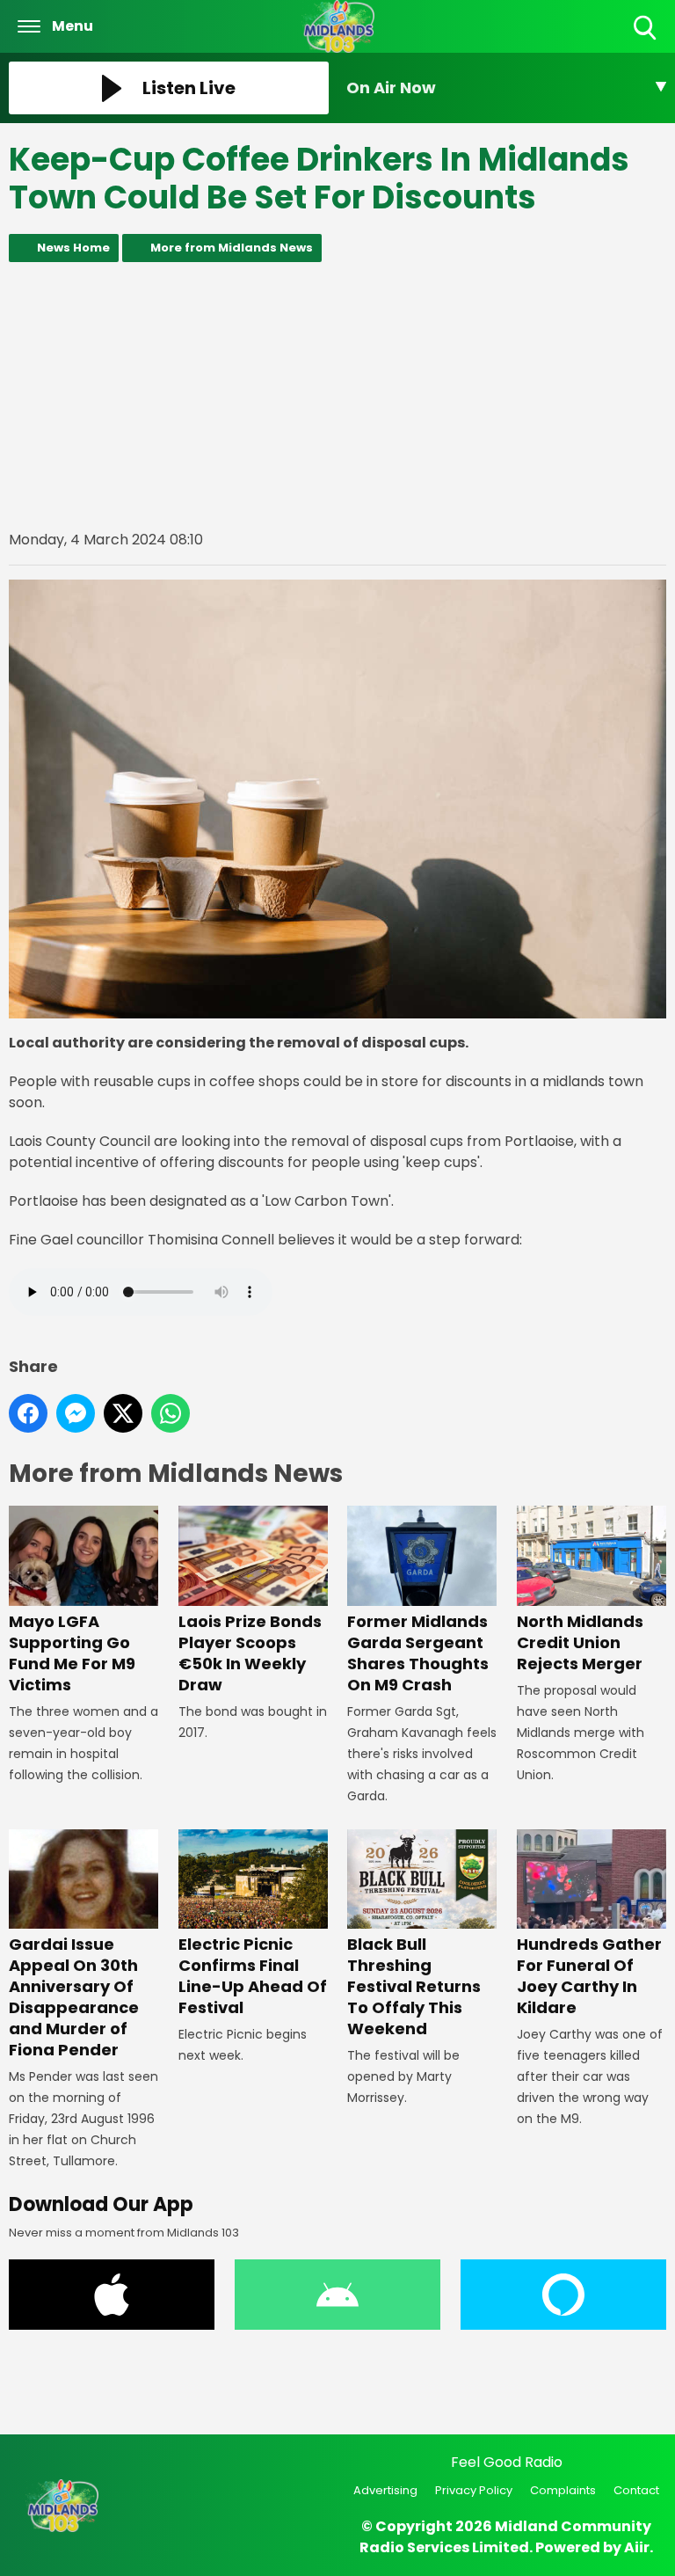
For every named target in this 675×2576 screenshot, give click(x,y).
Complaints (563, 2490)
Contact (636, 2490)
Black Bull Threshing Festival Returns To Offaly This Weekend (414, 1986)
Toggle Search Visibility (646, 41)
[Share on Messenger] (76, 1413)
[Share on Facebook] (28, 1413)
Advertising (385, 2490)
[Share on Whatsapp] (171, 1413)
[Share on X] (123, 1413)
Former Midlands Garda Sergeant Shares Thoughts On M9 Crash (418, 1653)
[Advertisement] (337, 396)
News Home (73, 248)
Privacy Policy (474, 2490)
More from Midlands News (232, 248)
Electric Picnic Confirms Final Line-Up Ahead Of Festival (253, 1976)
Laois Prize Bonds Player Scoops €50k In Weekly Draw (250, 1653)
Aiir (637, 2547)
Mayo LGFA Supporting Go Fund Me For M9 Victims (72, 1653)
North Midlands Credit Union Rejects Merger (580, 1642)
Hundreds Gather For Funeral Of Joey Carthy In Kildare (589, 1976)
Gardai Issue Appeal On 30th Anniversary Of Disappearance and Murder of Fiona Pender (74, 1997)
